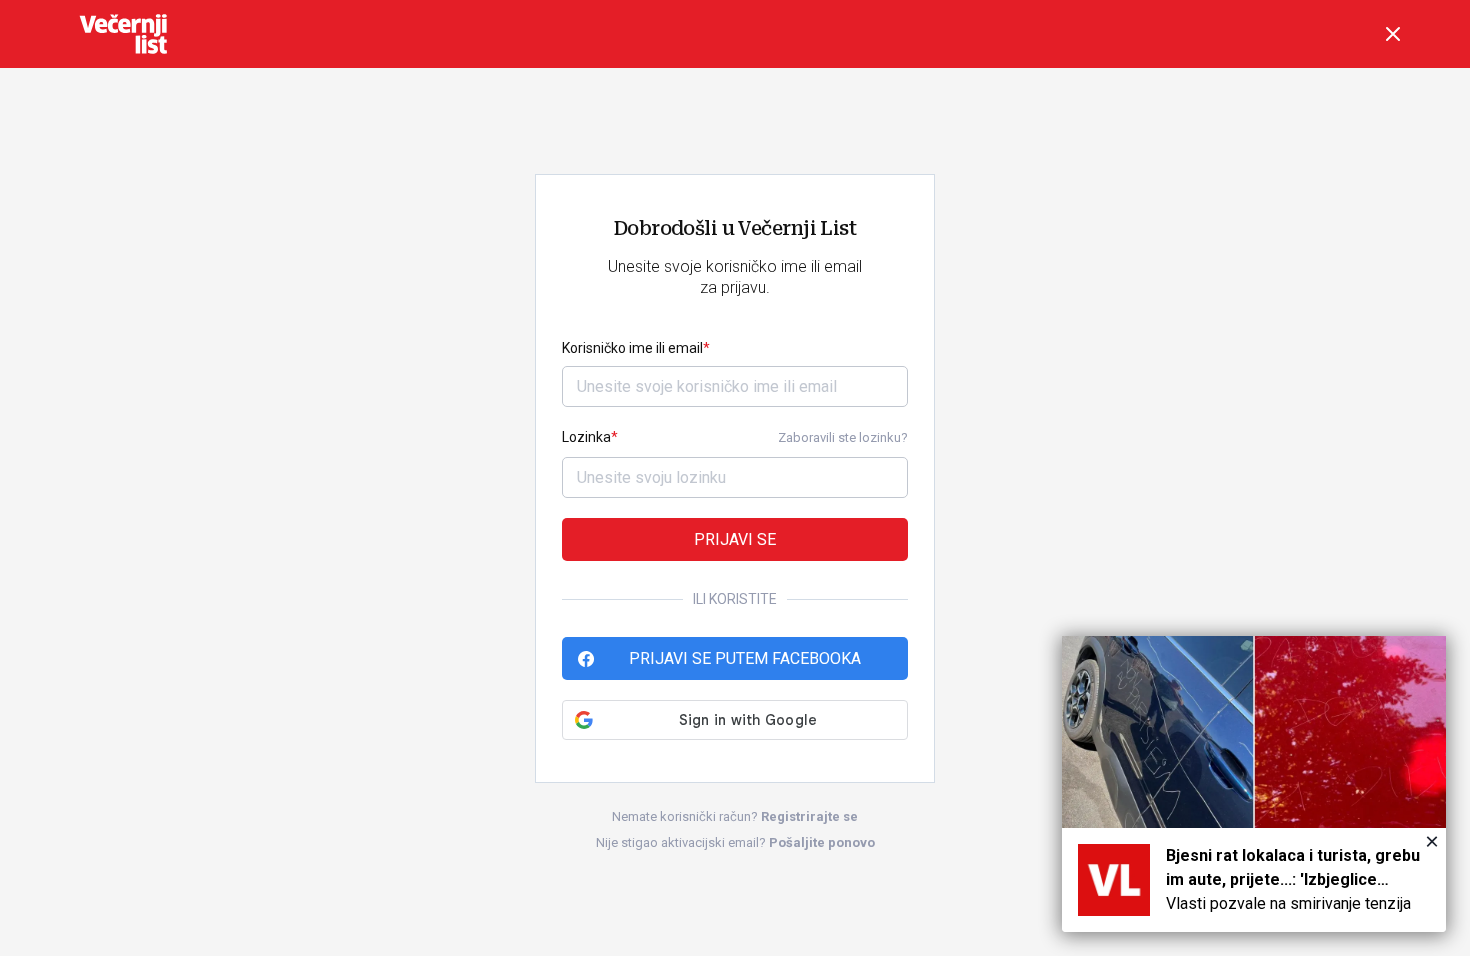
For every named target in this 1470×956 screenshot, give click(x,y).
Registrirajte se (809, 816)
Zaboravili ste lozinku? (843, 437)
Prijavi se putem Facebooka (745, 658)
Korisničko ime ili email (632, 348)
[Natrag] (1393, 34)
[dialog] (1254, 784)
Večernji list (123, 34)
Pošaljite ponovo (822, 842)
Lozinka (586, 437)
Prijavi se (735, 539)
